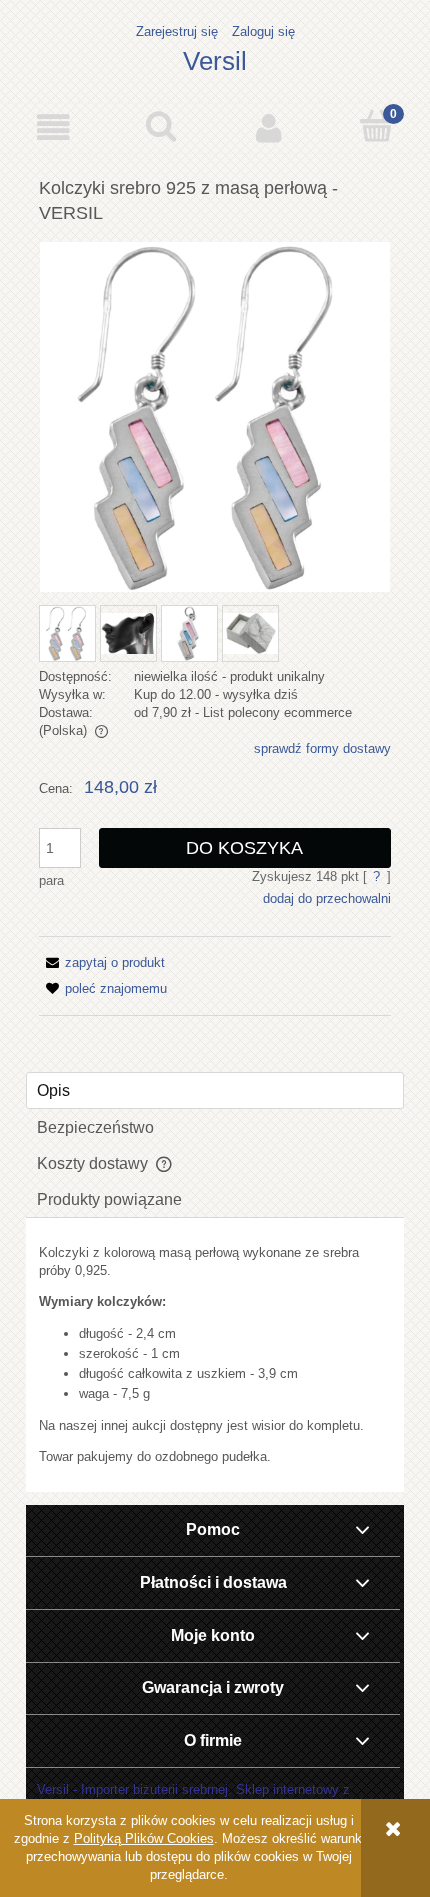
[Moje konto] (269, 127)
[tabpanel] (215, 1355)
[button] (54, 127)
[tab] (215, 1090)
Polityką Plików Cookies (144, 1838)
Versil (215, 61)
